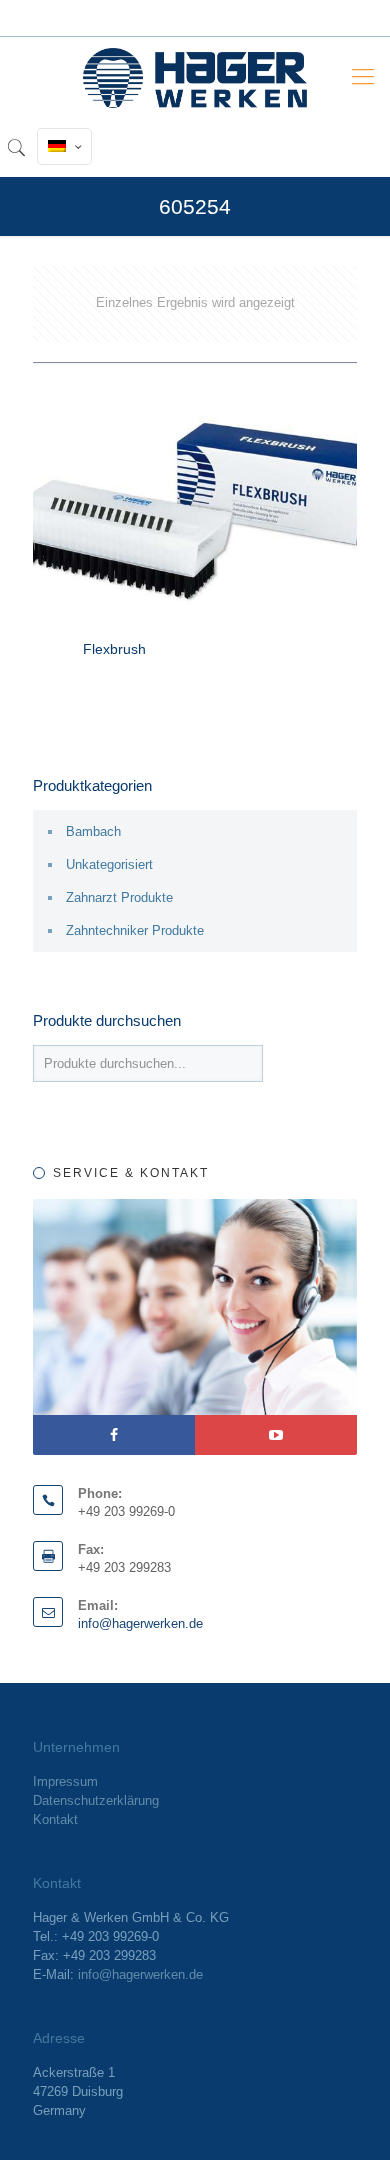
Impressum (65, 1781)
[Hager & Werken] (195, 77)
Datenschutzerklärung (96, 1800)
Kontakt (55, 1819)
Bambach (93, 831)
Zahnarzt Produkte (119, 897)
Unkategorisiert (109, 864)
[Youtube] (276, 1435)
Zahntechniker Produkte (135, 930)
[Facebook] (114, 1435)
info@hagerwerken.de (140, 1623)
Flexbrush (114, 649)
